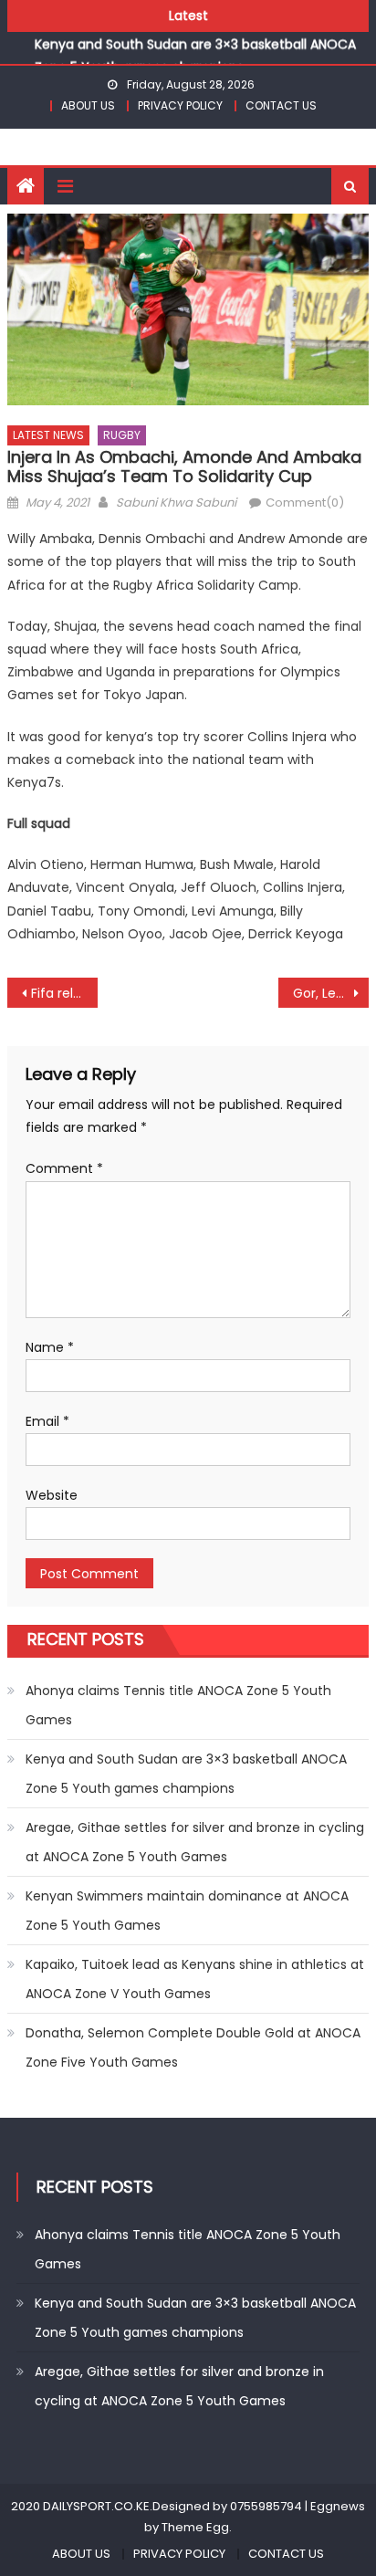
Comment (64, 1168)
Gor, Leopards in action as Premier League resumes (331, 993)
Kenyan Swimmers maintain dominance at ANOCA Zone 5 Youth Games (187, 1911)
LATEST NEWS (48, 435)
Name (50, 1347)
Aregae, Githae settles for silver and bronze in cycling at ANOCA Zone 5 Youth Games (195, 1842)
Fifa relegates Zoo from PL (64, 993)
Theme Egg (195, 2527)
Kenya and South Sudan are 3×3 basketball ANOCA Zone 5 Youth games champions (186, 1774)
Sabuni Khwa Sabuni (176, 503)
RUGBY (122, 435)
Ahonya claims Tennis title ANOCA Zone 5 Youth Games (178, 1705)
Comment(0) (305, 503)
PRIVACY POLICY (180, 105)
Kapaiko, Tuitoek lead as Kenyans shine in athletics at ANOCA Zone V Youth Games (195, 1979)
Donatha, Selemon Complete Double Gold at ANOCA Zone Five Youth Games (193, 2047)
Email (47, 1421)
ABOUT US (88, 105)
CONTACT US (281, 105)
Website (52, 1495)
